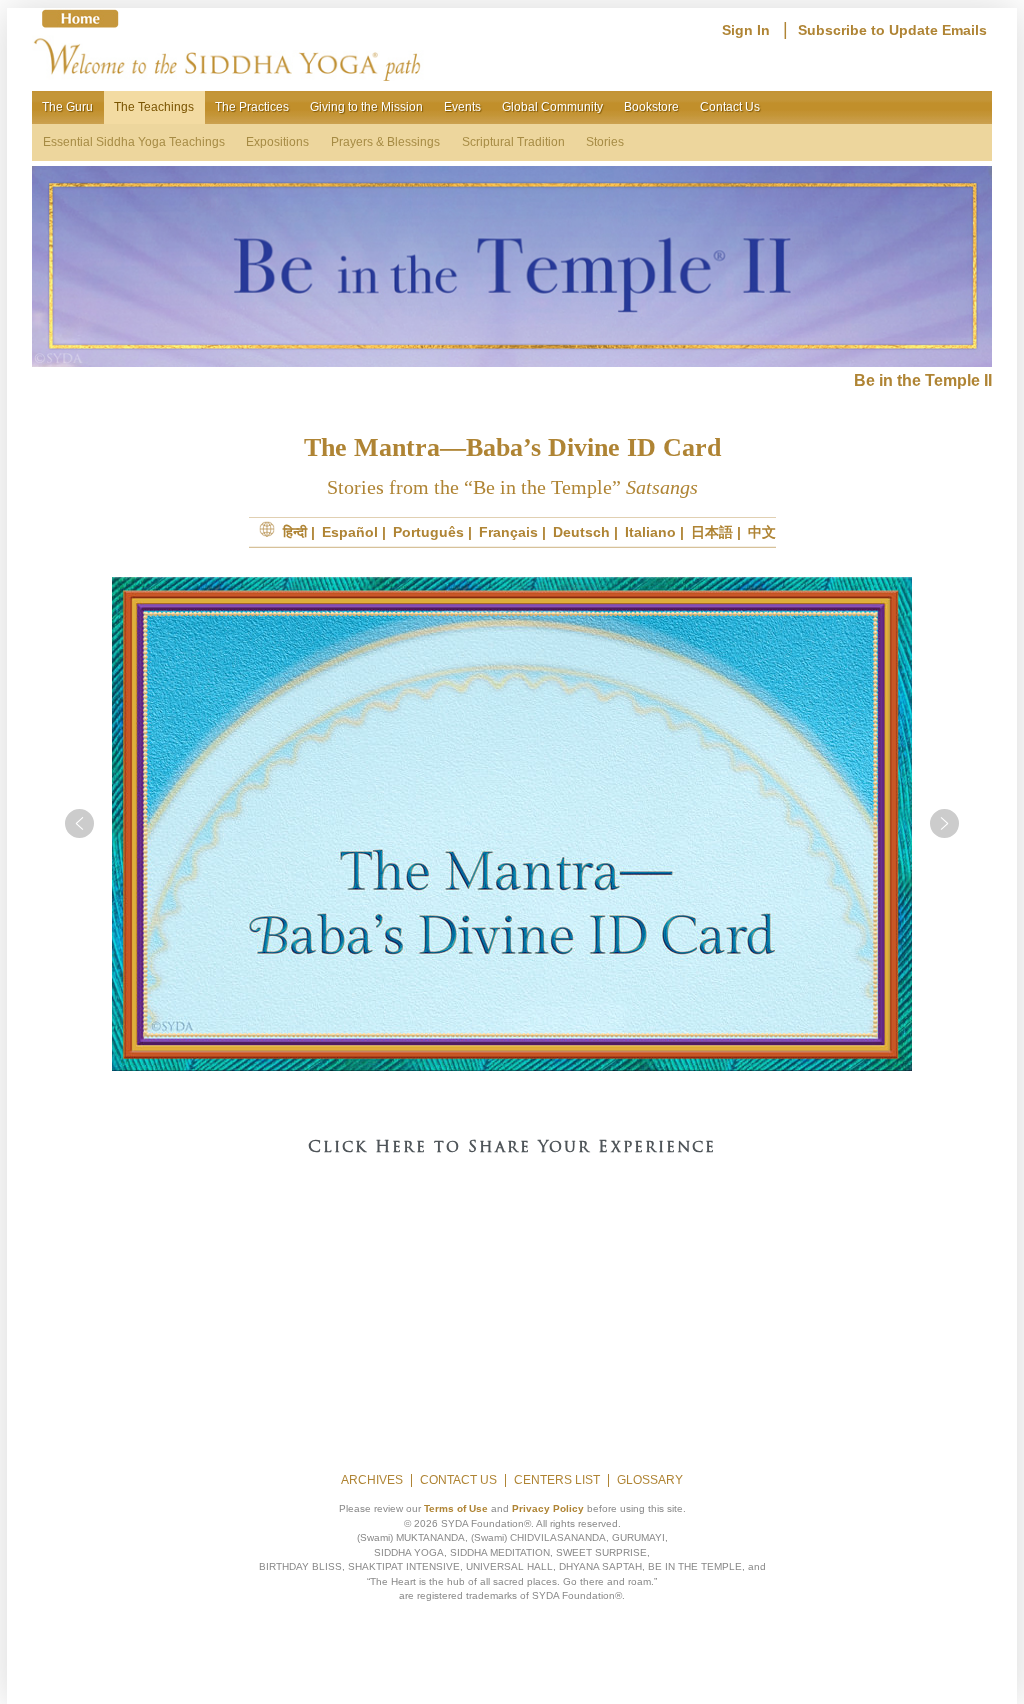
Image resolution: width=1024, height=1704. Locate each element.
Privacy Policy (548, 1508)
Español (350, 532)
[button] (79, 823)
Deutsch (581, 532)
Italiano (650, 532)
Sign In (746, 30)
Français (508, 532)
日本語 (712, 532)
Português (428, 532)
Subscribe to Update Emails (892, 30)
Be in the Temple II (923, 380)
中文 (762, 532)
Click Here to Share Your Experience (512, 1148)
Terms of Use (456, 1508)
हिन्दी (295, 532)
